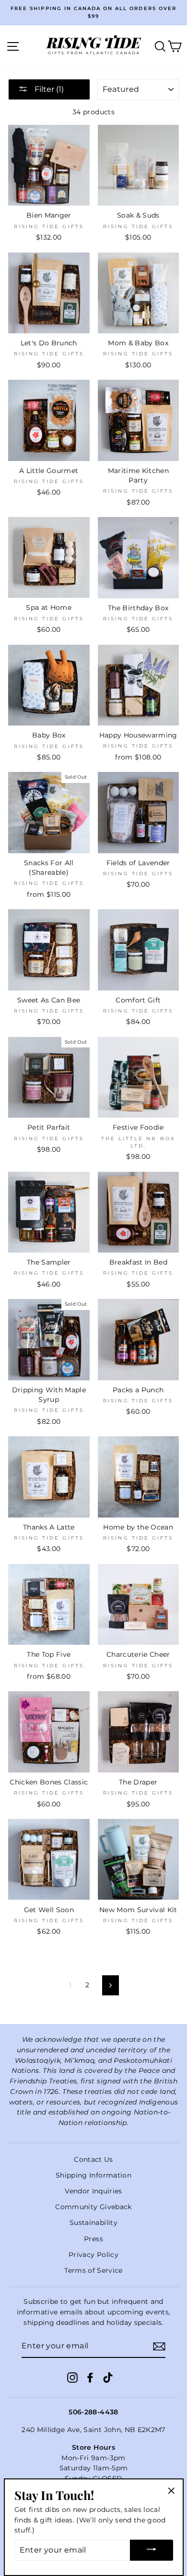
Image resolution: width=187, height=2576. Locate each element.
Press (93, 2239)
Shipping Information (93, 2175)
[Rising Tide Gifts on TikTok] (108, 2378)
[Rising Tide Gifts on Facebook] (90, 2378)
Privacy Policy (93, 2255)
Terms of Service (93, 2270)
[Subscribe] (159, 2346)
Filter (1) (48, 89)
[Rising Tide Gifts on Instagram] (72, 2378)
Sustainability (93, 2223)
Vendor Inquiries (93, 2191)
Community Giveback (93, 2207)
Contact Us (93, 2159)
